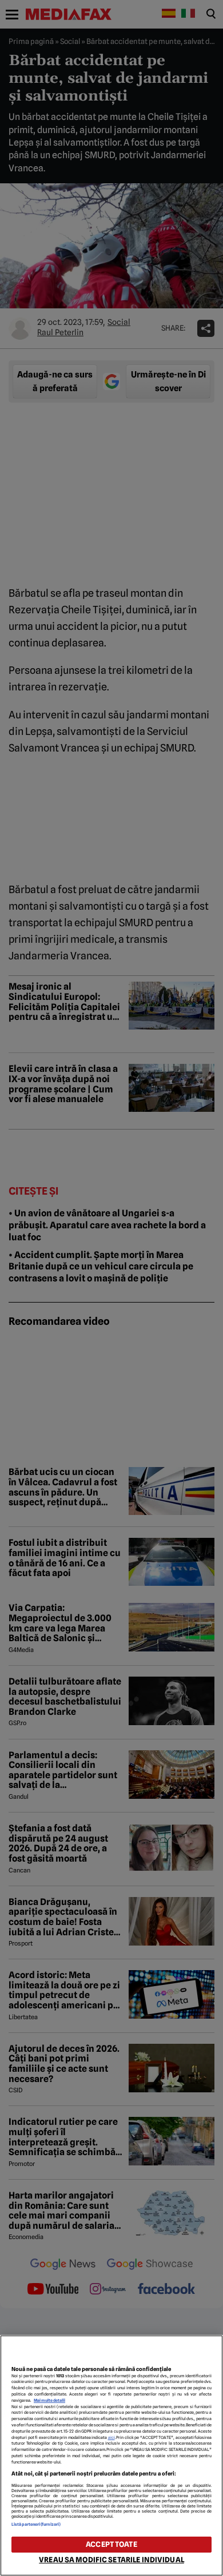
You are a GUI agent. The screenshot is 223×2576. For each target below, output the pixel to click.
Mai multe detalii (49, 2400)
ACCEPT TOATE (111, 2544)
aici (111, 2438)
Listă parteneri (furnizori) (36, 2524)
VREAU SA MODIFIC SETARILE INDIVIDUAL (111, 2560)
